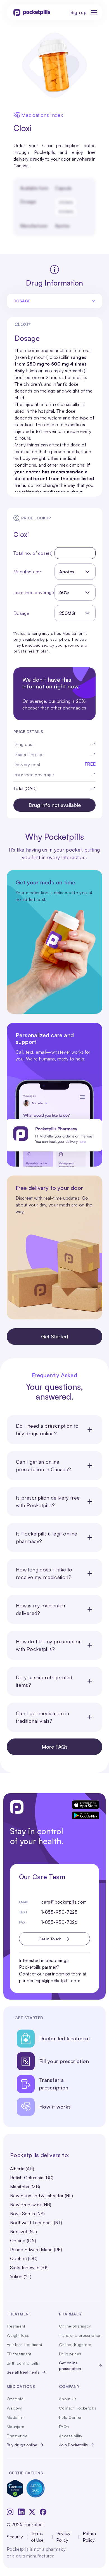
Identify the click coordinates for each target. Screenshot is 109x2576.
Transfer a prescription (80, 2335)
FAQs (64, 2426)
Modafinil (15, 2417)
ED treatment (19, 2354)
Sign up (79, 12)
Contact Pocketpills (78, 2408)
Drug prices (70, 2354)
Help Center (70, 2417)
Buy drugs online (22, 2445)
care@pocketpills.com (64, 1902)
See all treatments (23, 2372)
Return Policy (89, 2537)
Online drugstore (75, 2345)
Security (15, 2537)
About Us (68, 2399)
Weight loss (18, 2335)
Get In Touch (50, 1939)
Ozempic (15, 2399)
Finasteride (17, 2436)
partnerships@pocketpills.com (50, 1981)
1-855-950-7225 (59, 1912)
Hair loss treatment (24, 2345)
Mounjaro (16, 2426)
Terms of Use (37, 2537)
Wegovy (14, 2408)
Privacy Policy (63, 2537)
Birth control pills (23, 2363)
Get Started (54, 1336)
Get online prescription (70, 2366)
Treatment (16, 2326)
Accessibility (71, 2436)
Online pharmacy (75, 2326)
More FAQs (55, 1747)
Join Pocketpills (73, 2445)
